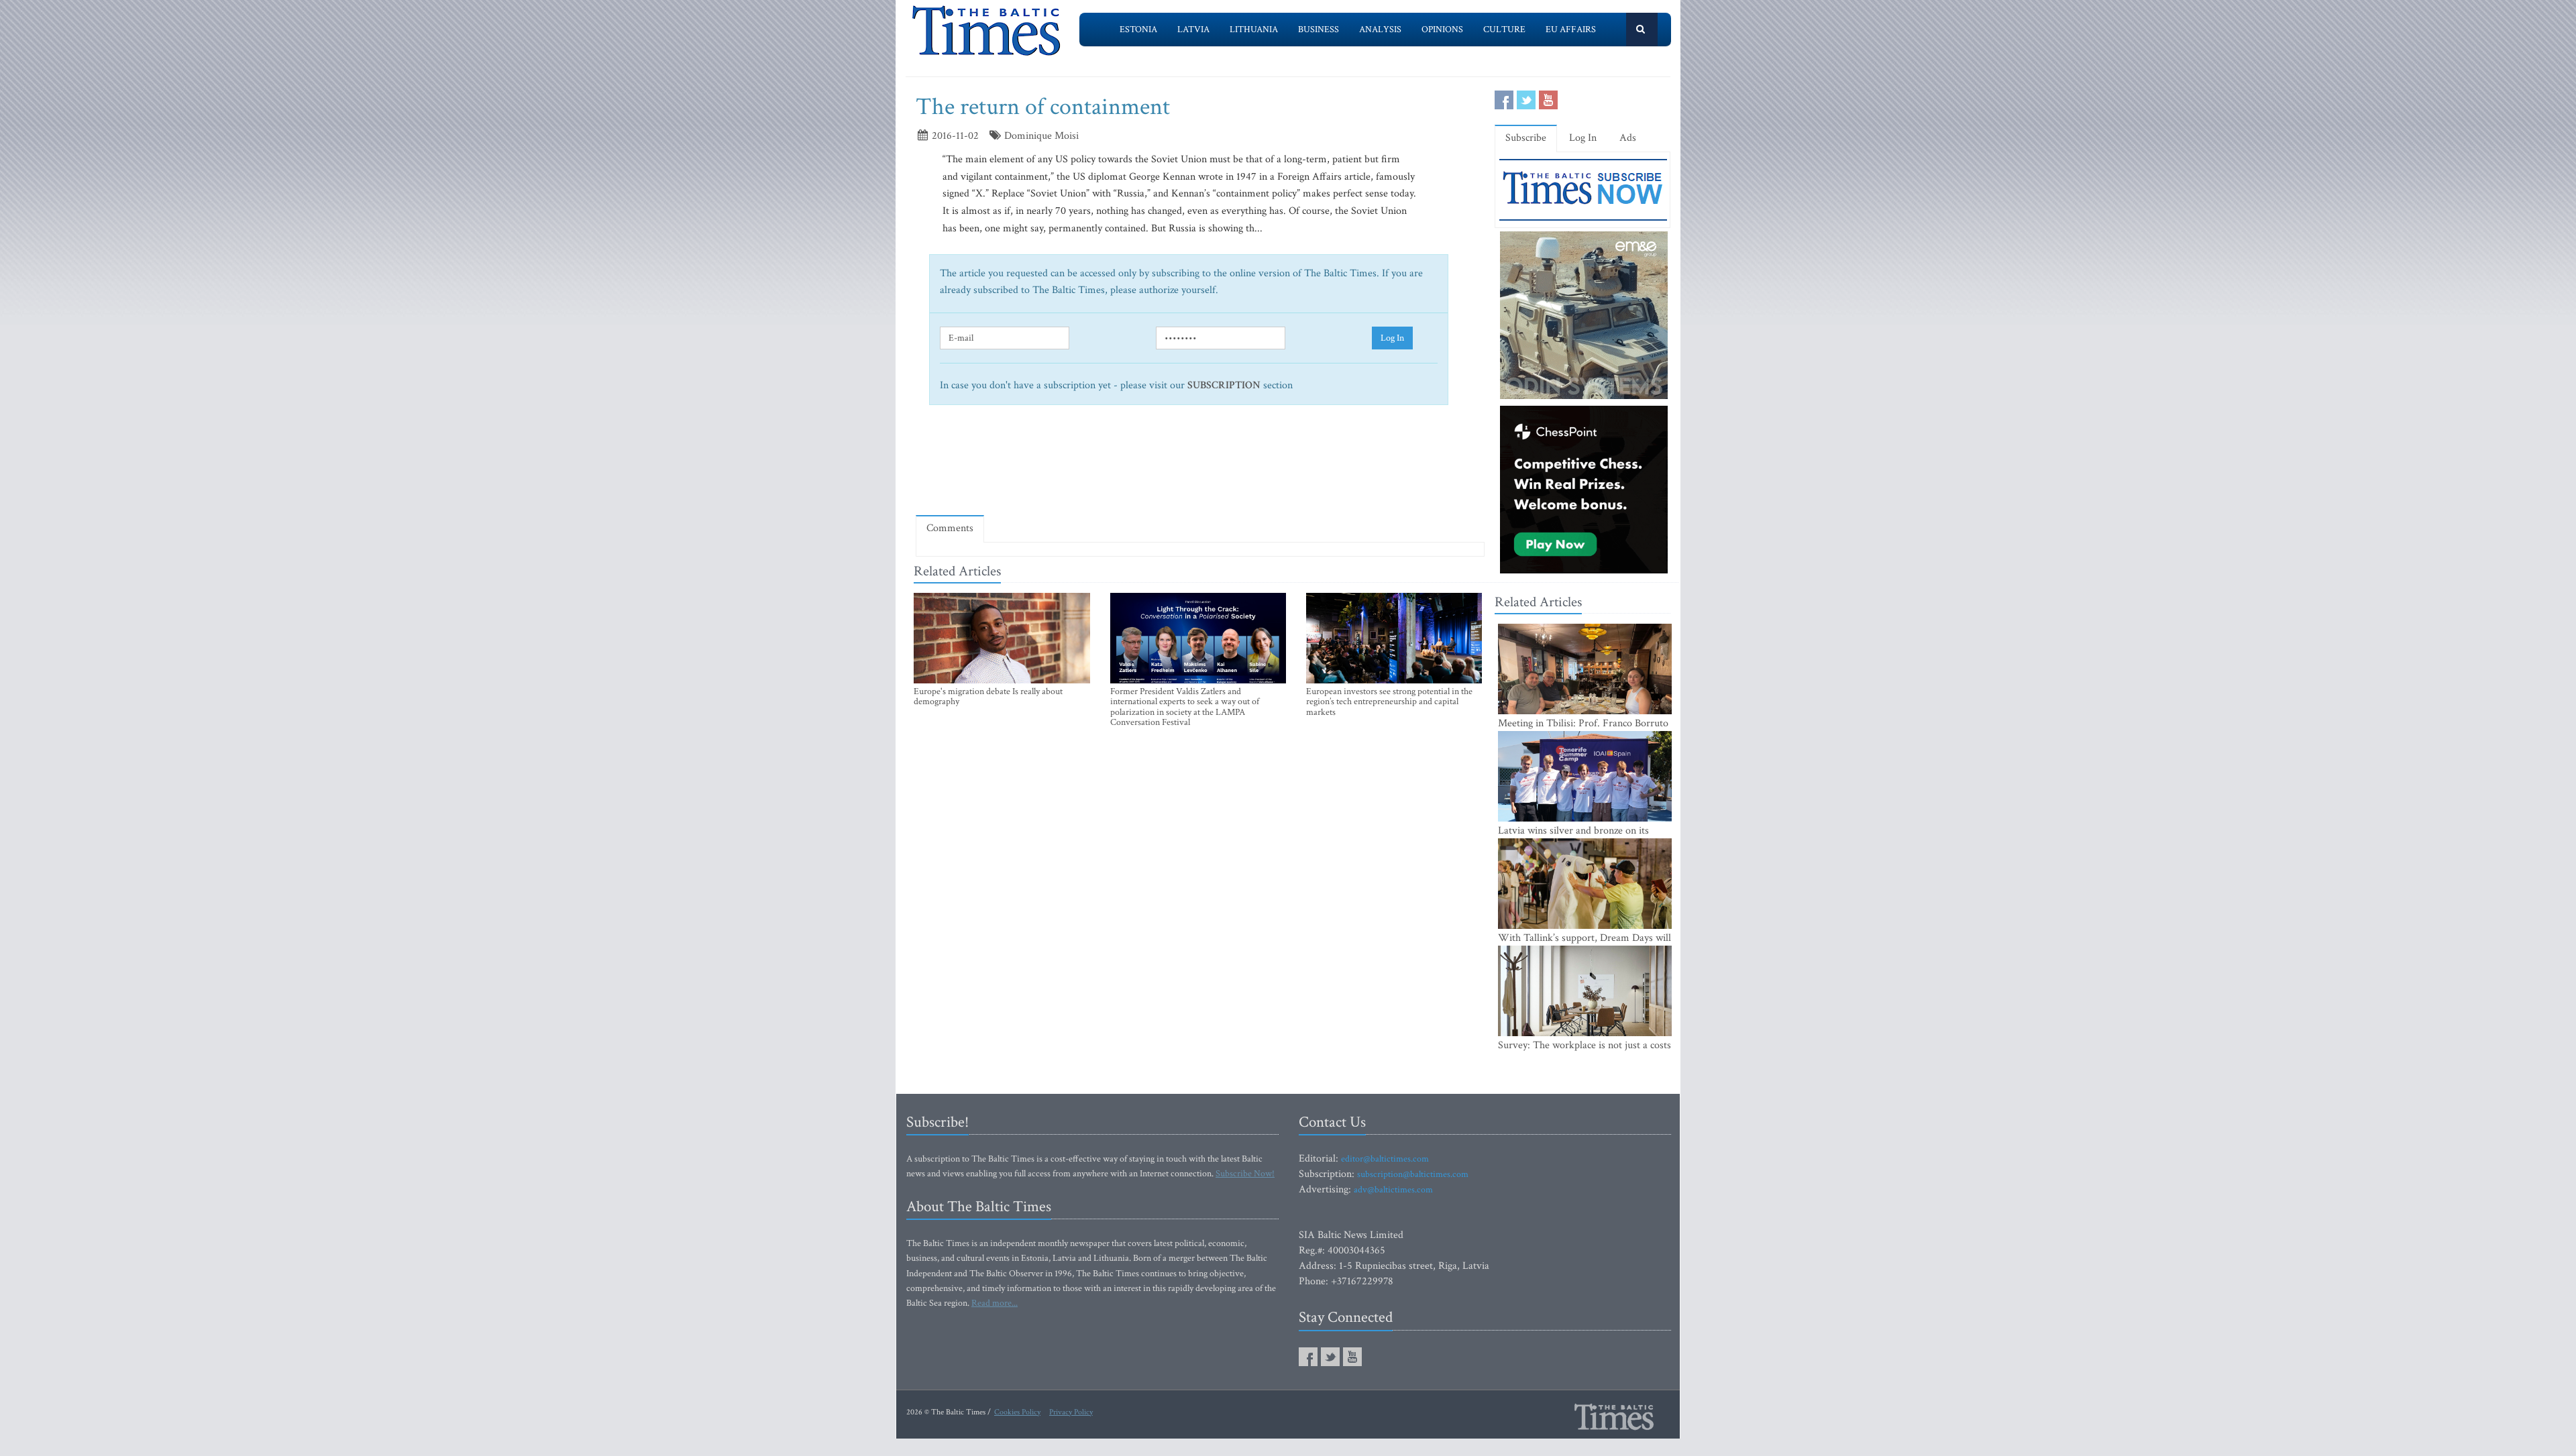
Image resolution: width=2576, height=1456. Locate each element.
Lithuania (1254, 30)
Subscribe (1526, 138)
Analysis (1380, 30)
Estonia (1138, 30)
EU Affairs (1571, 30)
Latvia (1193, 30)
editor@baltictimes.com (1385, 1159)
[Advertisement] (1200, 466)
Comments (950, 528)
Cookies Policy (1017, 1412)
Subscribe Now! (1245, 1174)
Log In (1392, 338)
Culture (1504, 30)
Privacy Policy (1071, 1412)
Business (1319, 30)
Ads (1628, 138)
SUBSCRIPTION (1224, 385)
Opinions (1442, 30)
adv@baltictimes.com (1393, 1190)
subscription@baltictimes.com (1413, 1174)
